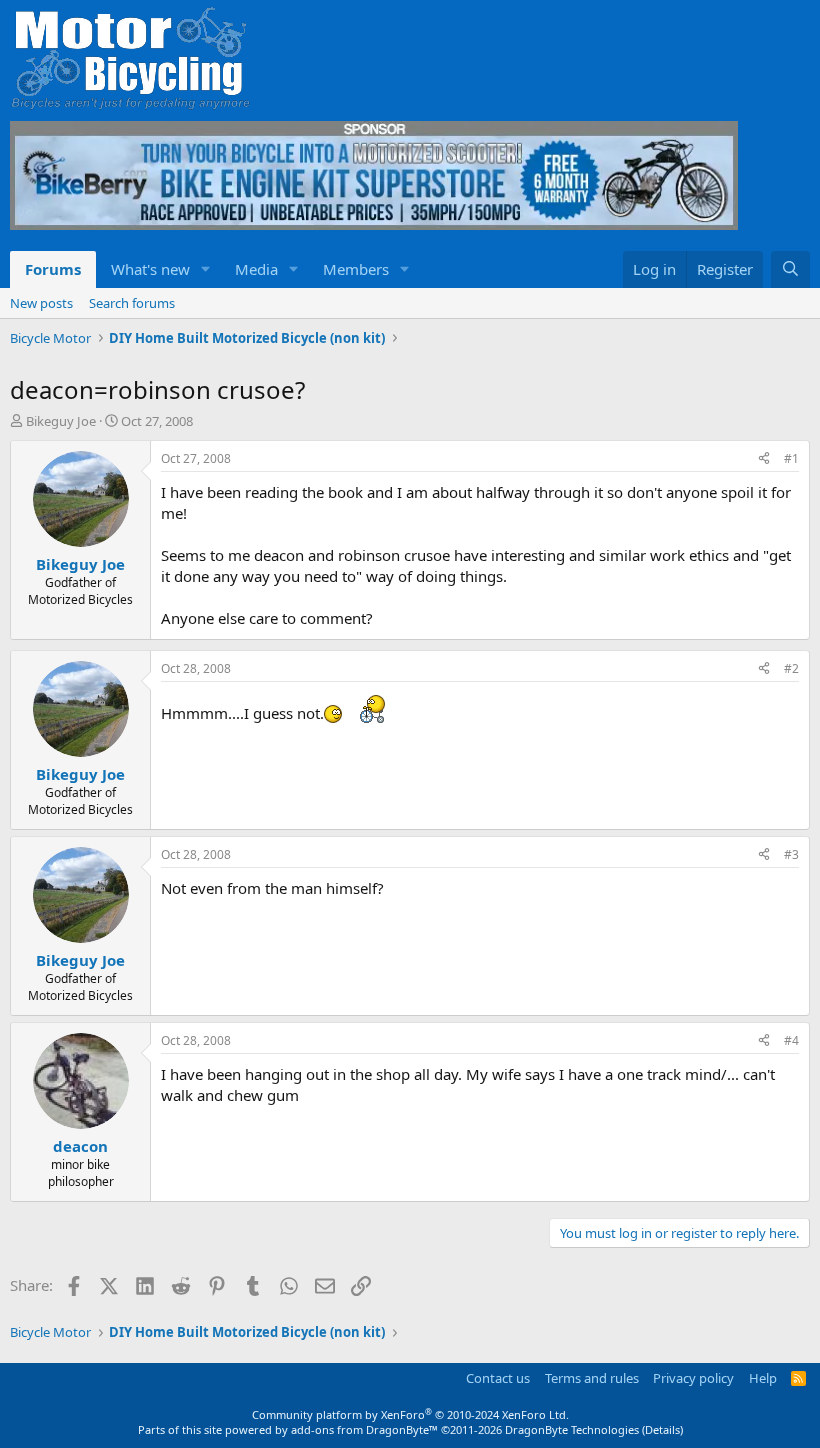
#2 (791, 668)
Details (662, 1429)
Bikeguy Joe (61, 421)
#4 (791, 1040)
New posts (41, 303)
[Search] (790, 269)
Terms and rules (592, 1378)
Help (763, 1378)
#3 (791, 854)
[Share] (764, 459)
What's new (150, 269)
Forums (53, 269)
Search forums (132, 303)
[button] (206, 269)
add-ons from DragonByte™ (364, 1429)
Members (356, 269)
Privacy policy (693, 1378)
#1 (791, 458)
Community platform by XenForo (410, 1414)
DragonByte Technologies (572, 1429)
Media (256, 269)
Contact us (498, 1378)
